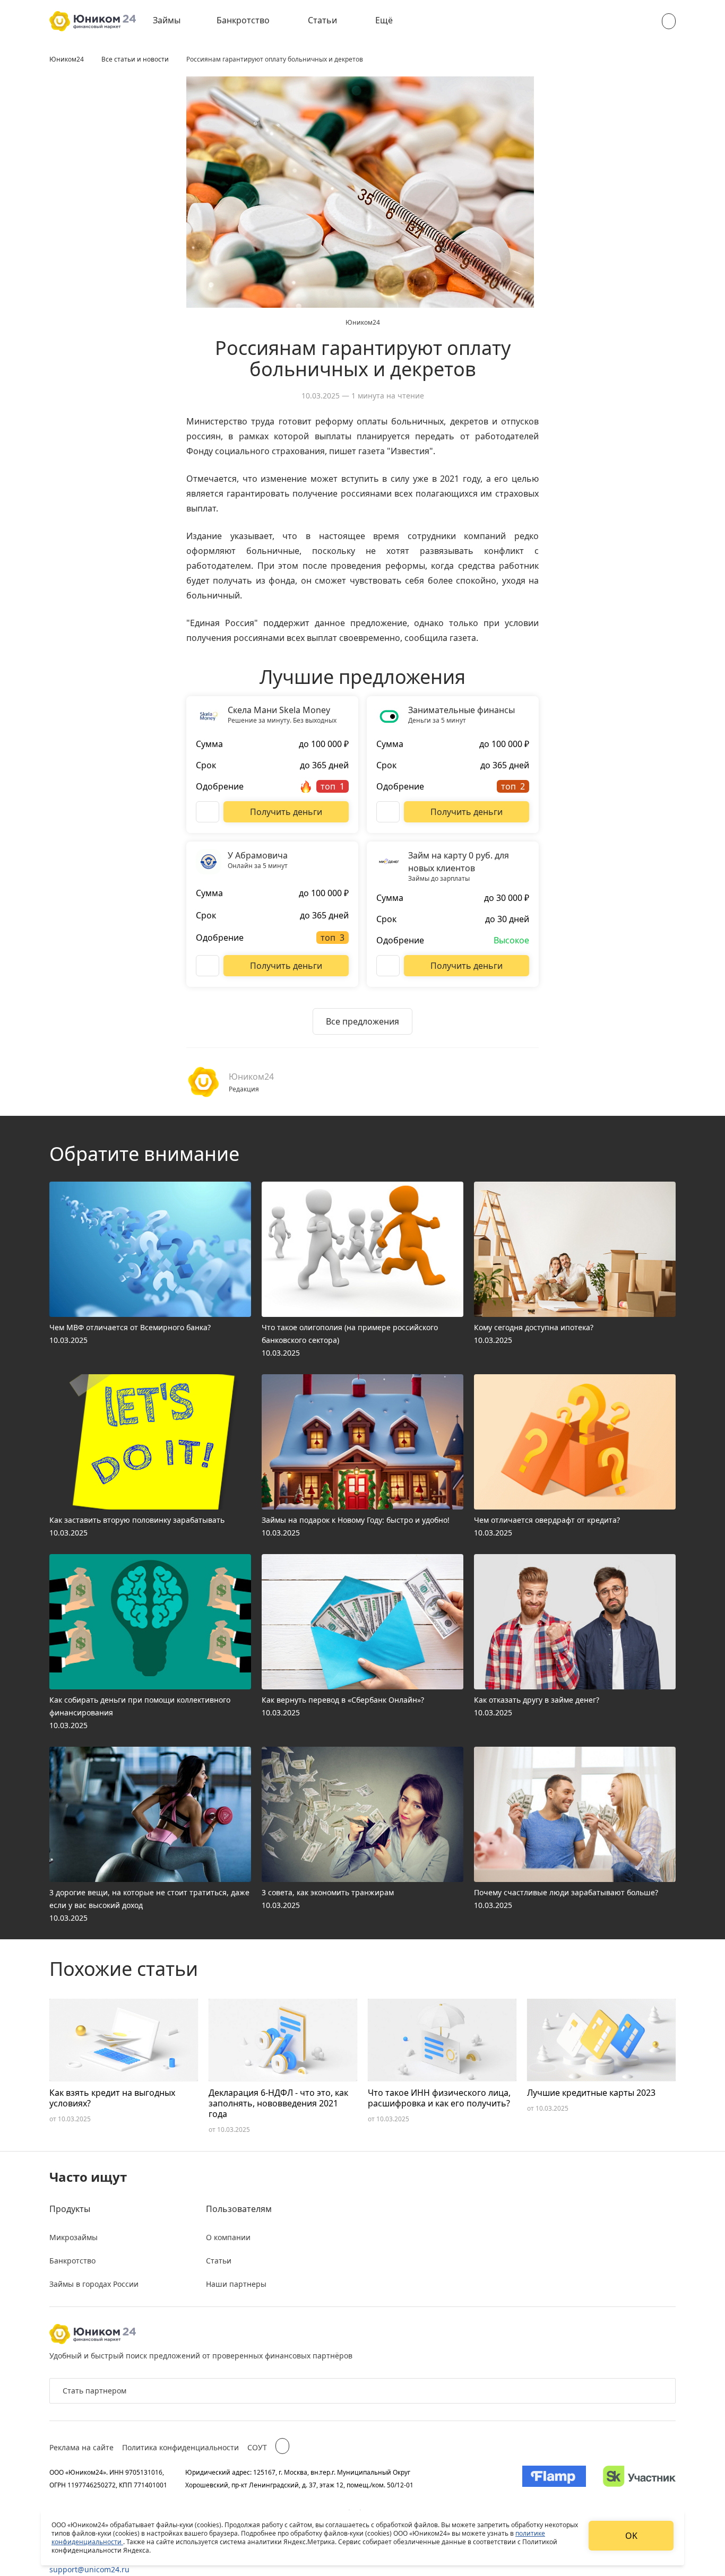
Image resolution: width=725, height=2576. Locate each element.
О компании (228, 2237)
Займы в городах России (94, 2284)
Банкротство (243, 20)
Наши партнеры (236, 2284)
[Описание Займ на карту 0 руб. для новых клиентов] (388, 966)
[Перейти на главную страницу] (93, 21)
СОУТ (257, 2447)
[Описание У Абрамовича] (208, 966)
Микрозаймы (74, 2237)
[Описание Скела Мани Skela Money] (208, 812)
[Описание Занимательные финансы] (388, 812)
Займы (167, 20)
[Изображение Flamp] (554, 2478)
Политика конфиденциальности (180, 2447)
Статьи (322, 20)
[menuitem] (174, 21)
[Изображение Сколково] (639, 2478)
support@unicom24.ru (89, 2569)
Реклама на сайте (81, 2447)
